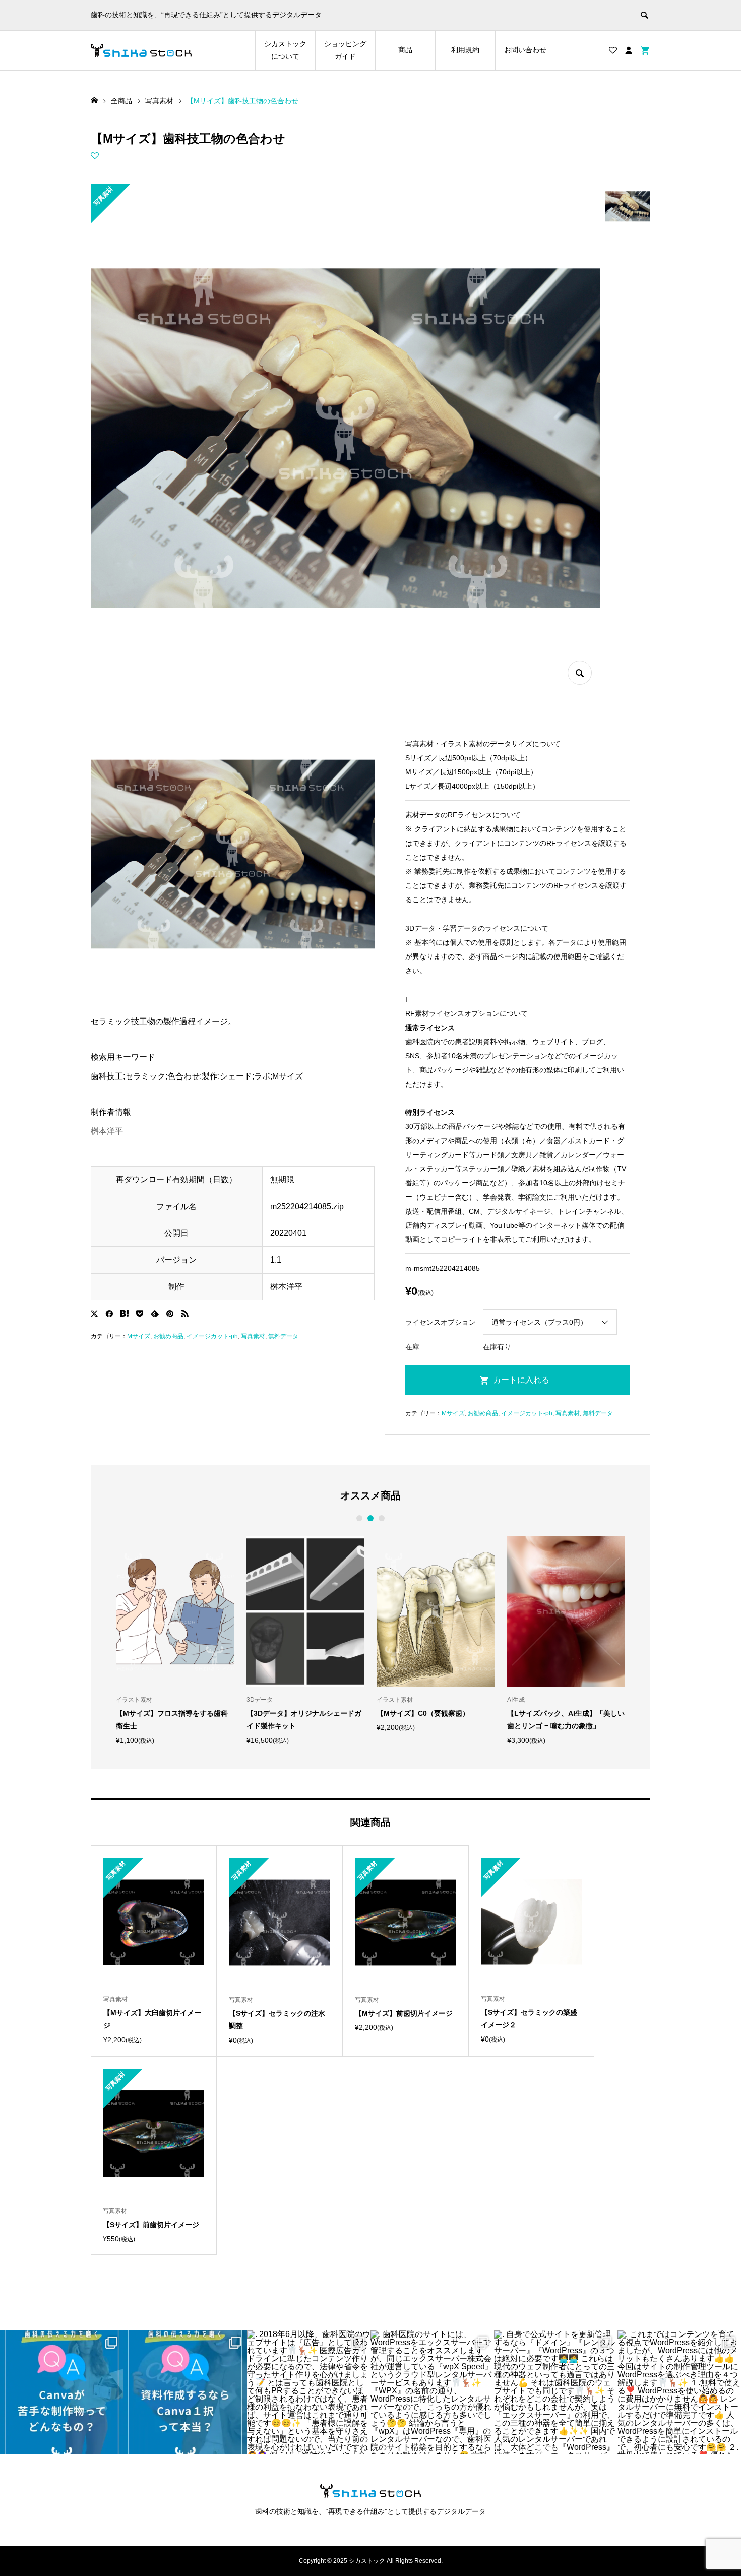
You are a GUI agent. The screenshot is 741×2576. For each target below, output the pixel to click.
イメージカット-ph (212, 1336)
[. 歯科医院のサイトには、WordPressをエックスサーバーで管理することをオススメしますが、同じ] (432, 2392)
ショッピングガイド (345, 50)
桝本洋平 (107, 1131)
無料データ (283, 1336)
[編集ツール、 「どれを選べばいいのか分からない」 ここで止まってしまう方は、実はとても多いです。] (185, 2392)
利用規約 (465, 50)
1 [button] (360, 1518)
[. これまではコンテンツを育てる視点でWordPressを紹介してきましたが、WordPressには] (679, 2392)
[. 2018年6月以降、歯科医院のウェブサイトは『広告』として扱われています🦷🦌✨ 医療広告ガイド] (309, 2392)
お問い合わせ (525, 50)
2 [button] (371, 1518)
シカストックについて (285, 50)
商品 (405, 50)
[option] (175, 1640)
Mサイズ (139, 1336)
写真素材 (253, 1336)
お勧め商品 (168, 1336)
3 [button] (382, 1518)
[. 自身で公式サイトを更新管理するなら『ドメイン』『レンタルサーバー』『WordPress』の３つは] (556, 2392)
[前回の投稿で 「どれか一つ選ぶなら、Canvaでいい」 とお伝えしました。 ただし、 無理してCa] (62, 2392)
